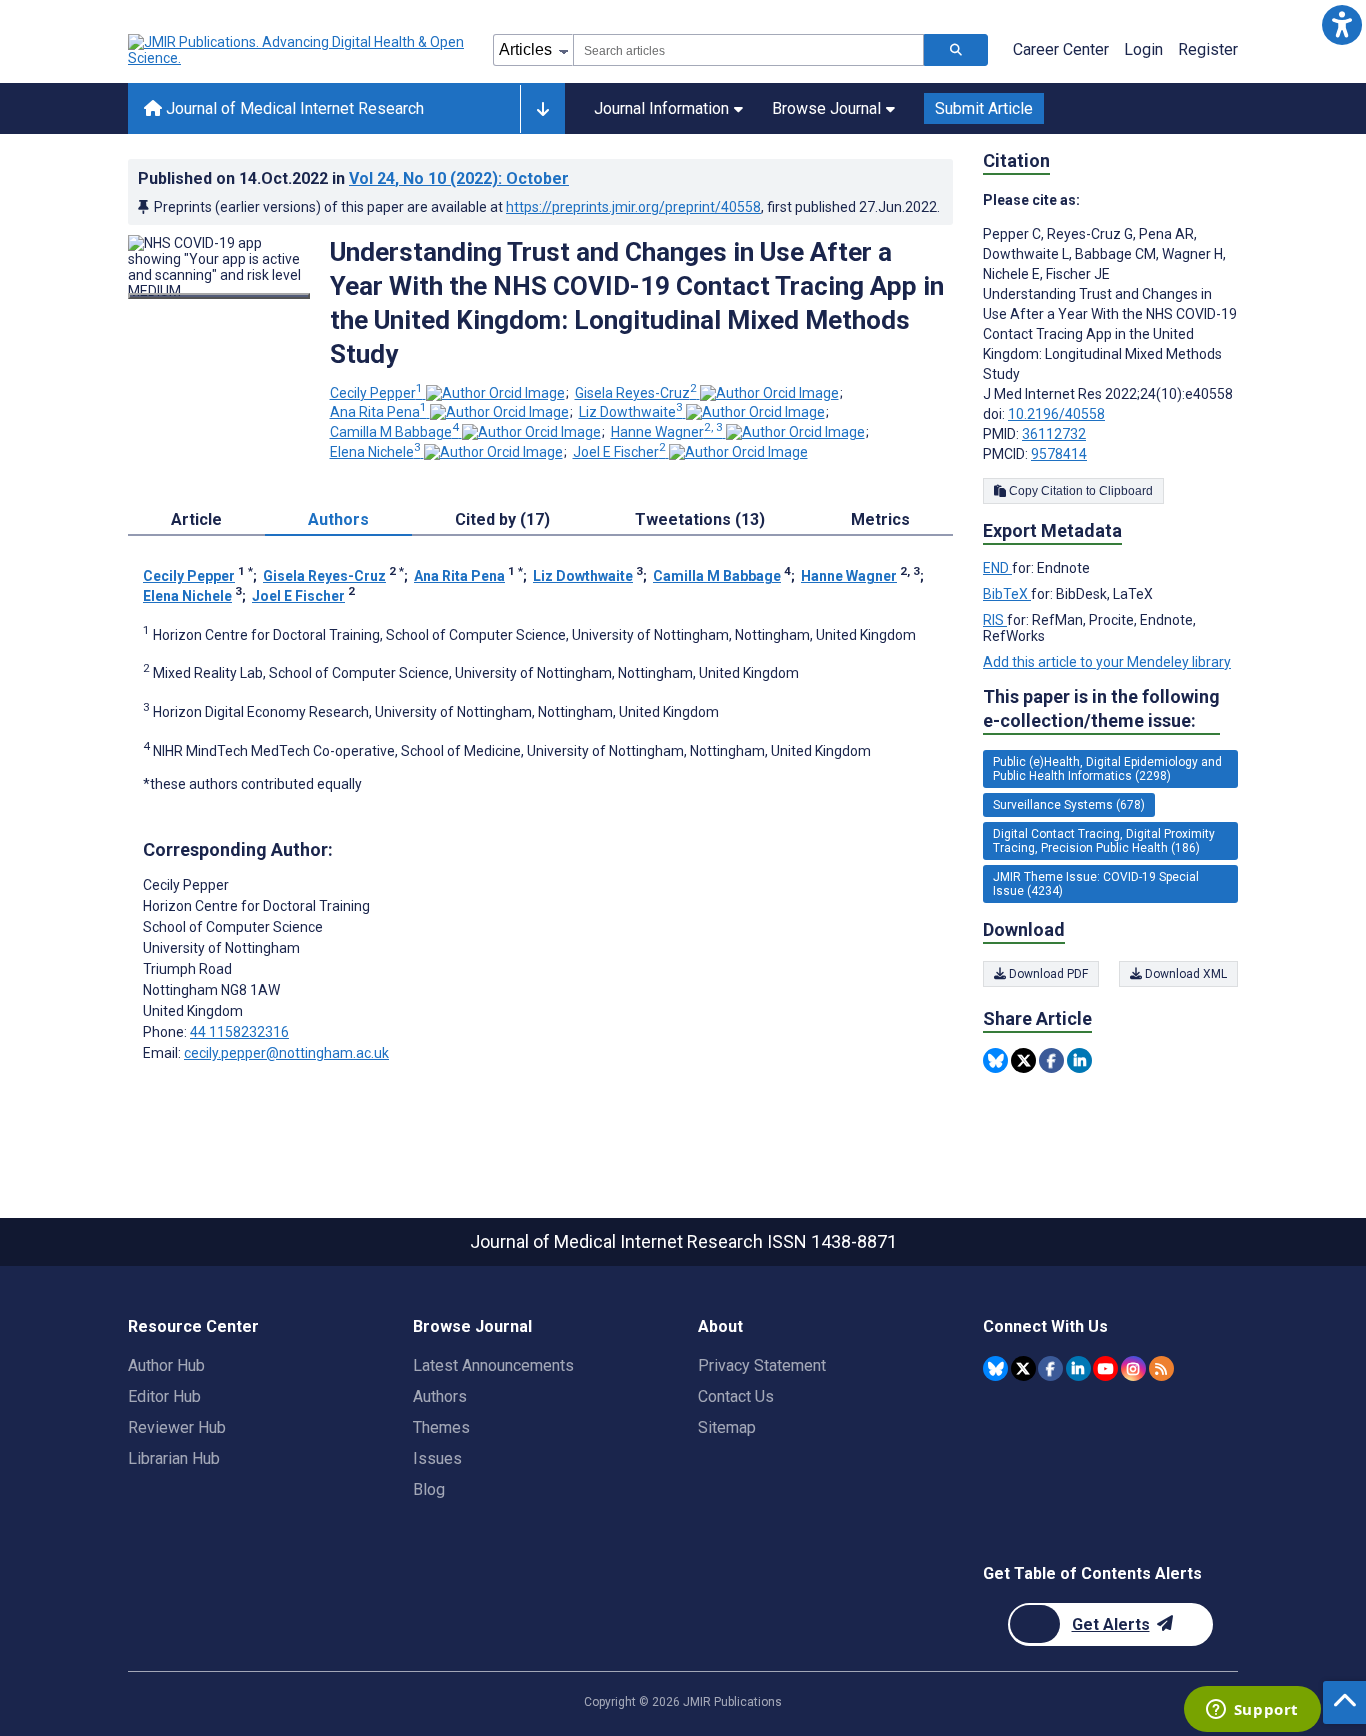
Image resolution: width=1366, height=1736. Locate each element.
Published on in (353, 178)
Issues (437, 1458)
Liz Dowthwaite (631, 412)
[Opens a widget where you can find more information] (1252, 1711)
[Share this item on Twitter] (1023, 1060)
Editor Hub (164, 1396)
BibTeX (1007, 594)
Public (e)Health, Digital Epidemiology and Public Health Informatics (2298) (1107, 769)
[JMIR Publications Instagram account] (1133, 1368)
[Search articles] (956, 50)
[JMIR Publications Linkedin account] (1078, 1368)
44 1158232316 (239, 1032)
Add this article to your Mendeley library (1107, 662)
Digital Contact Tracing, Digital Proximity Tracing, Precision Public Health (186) (1104, 841)
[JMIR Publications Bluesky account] (995, 1368)
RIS (995, 620)
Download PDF (1047, 974)
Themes (441, 1427)
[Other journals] (542, 109)
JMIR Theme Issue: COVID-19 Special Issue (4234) (1096, 884)
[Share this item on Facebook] (1051, 1060)
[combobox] (748, 50)
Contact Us (736, 1396)
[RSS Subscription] (1161, 1368)
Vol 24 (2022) (459, 178)
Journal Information (661, 108)
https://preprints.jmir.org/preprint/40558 (633, 207)
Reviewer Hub (177, 1427)
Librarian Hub (174, 1458)
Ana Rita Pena (378, 412)
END (997, 568)
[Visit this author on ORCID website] (495, 393)
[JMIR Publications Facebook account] (1050, 1368)
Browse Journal (826, 108)
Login (1143, 49)
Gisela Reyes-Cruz (636, 393)
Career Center (1061, 49)
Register (1208, 49)
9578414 (1059, 454)
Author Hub (166, 1365)
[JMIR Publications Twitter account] (1023, 1368)
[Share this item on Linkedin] (1079, 1060)
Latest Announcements (493, 1365)
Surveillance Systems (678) (1069, 805)
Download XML (1184, 974)
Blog (429, 1489)
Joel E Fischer (619, 452)
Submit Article (984, 108)
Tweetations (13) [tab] (700, 519)
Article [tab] (196, 519)
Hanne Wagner (667, 432)
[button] (1341, 24)
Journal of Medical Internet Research (293, 108)
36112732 (1054, 434)
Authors (440, 1396)
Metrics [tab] (880, 519)
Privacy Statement (762, 1365)
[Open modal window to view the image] (219, 296)
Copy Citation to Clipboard (1079, 491)
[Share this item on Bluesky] (995, 1060)
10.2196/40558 (1056, 414)
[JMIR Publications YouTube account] (1105, 1368)
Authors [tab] (338, 519)
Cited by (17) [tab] (502, 519)
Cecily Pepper (376, 393)
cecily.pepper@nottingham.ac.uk (286, 1053)
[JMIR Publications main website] (298, 50)
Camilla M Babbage (394, 432)
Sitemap (727, 1427)
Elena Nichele (375, 452)
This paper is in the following (1101, 708)
